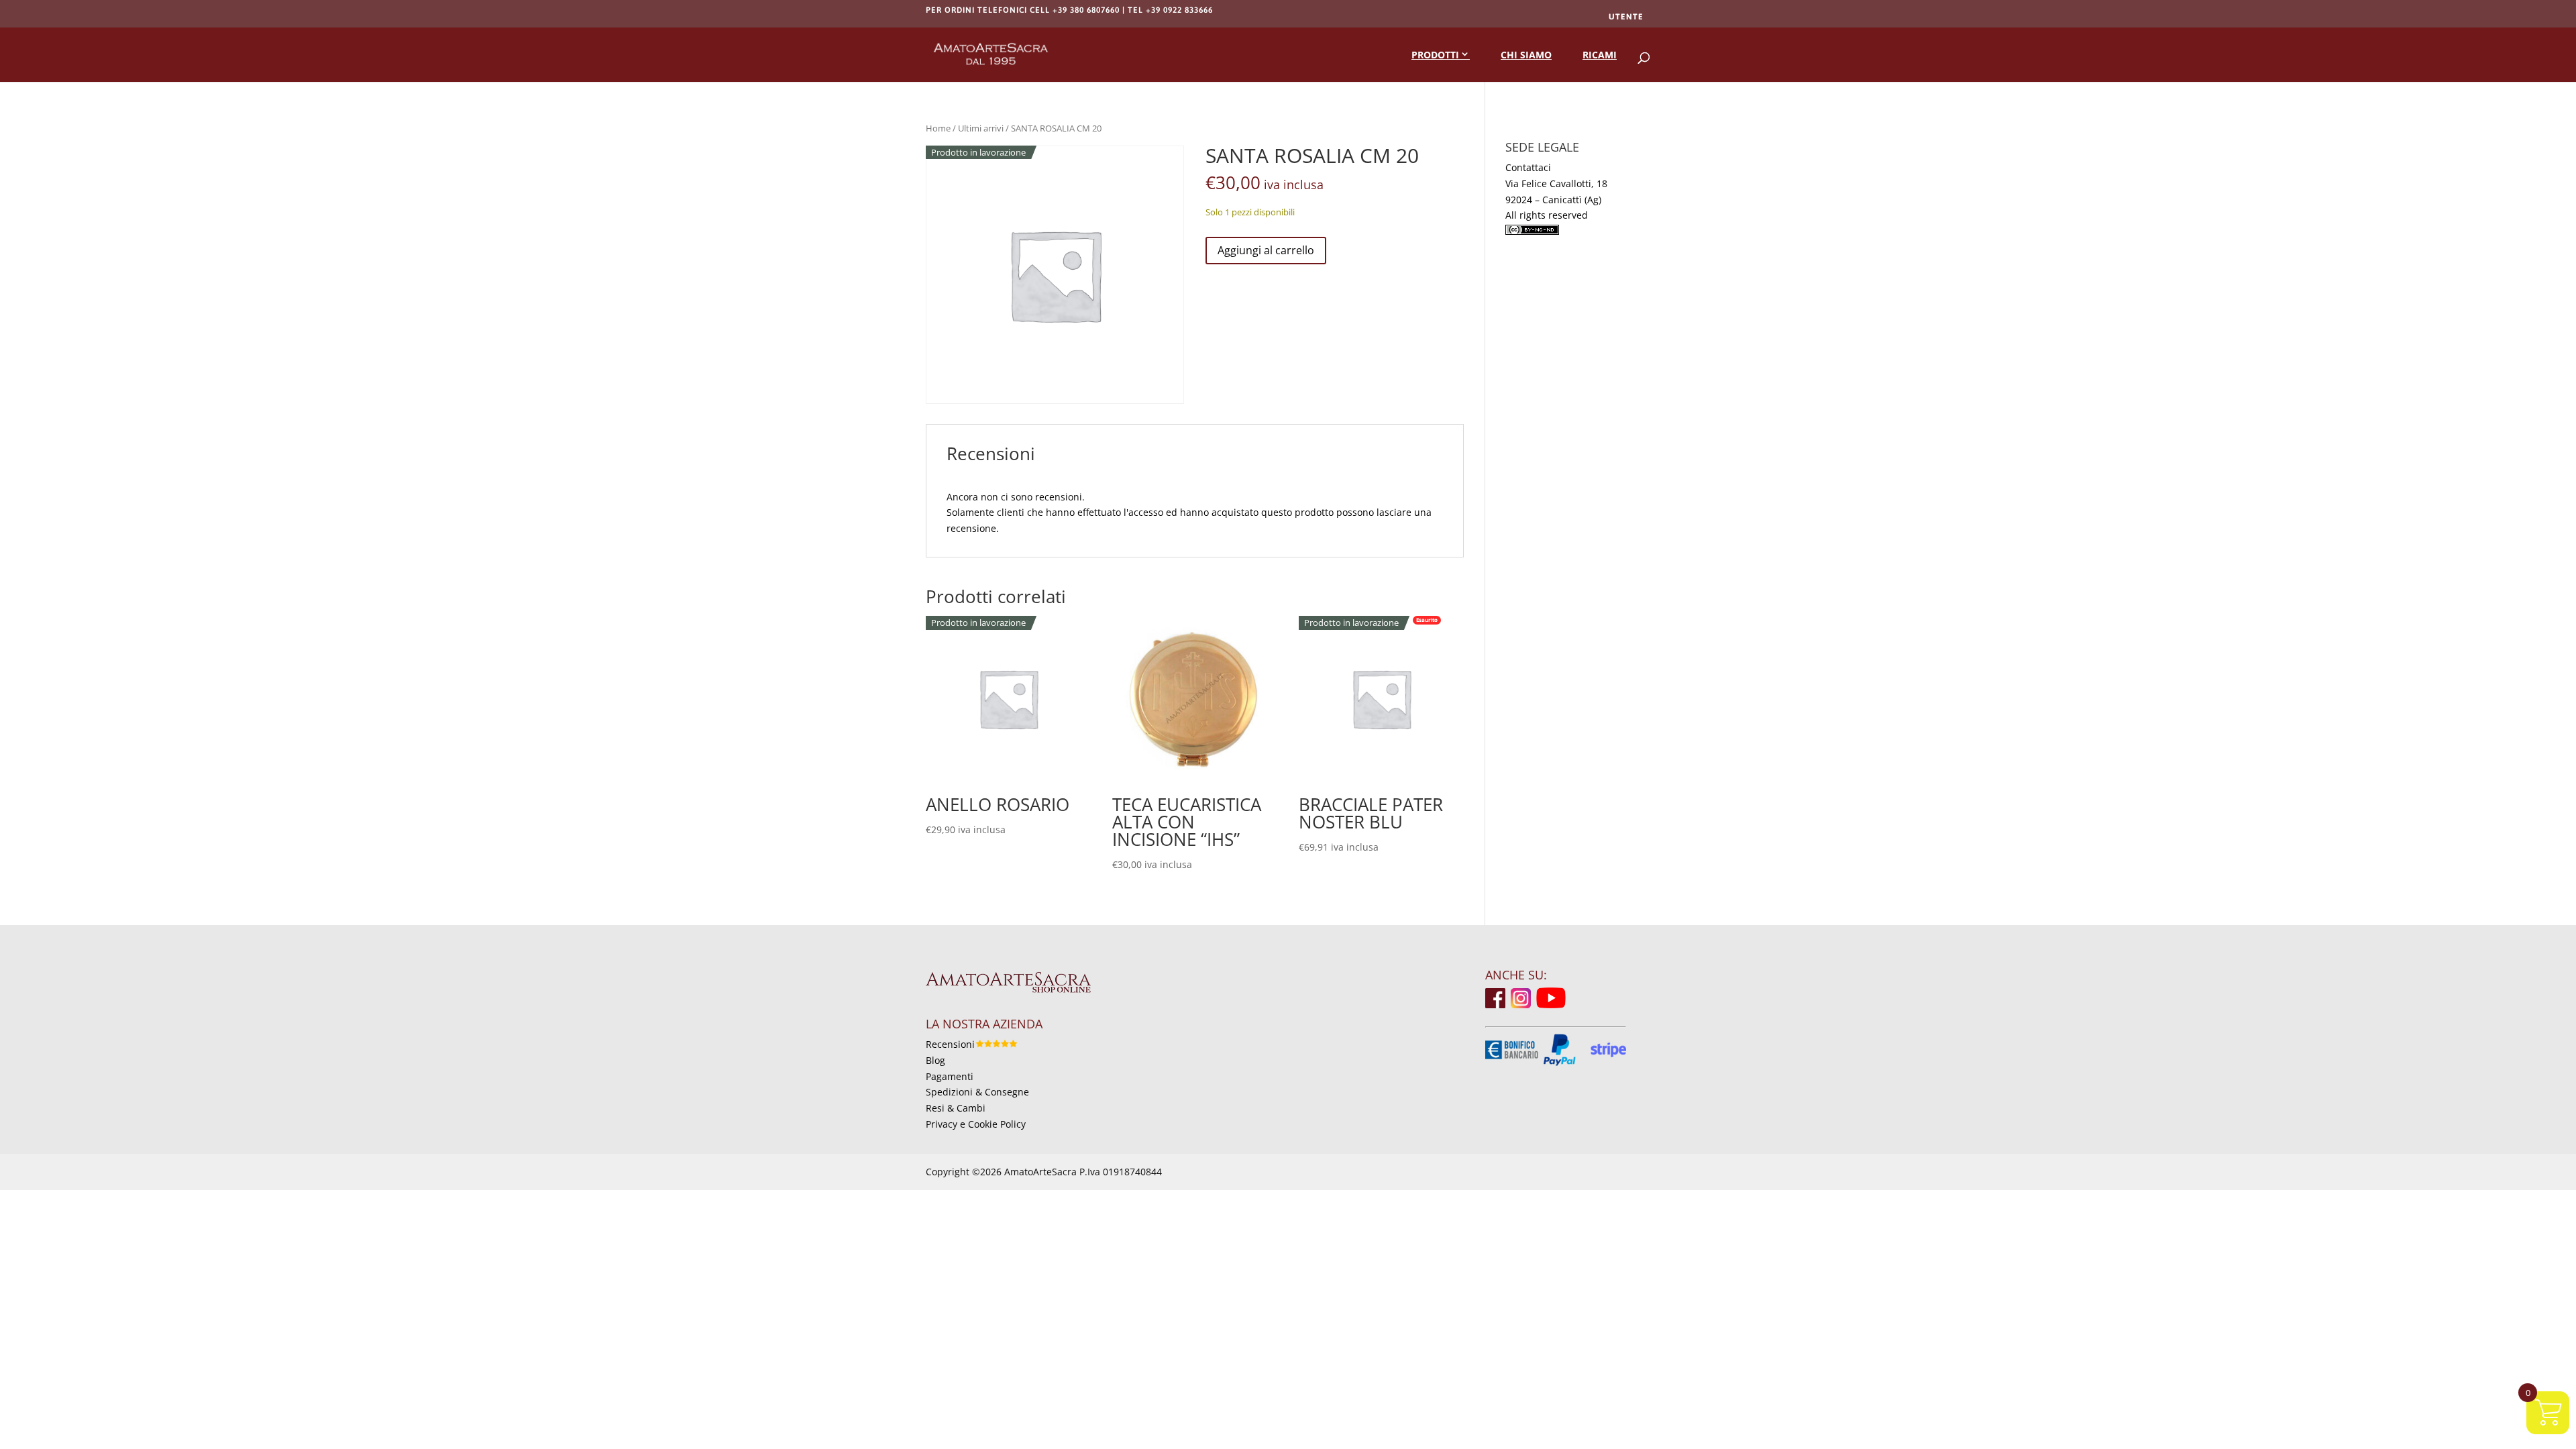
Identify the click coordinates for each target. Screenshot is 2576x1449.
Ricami (1600, 55)
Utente (1626, 17)
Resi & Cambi (956, 1108)
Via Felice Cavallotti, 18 (1556, 183)
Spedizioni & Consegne (977, 1092)
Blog (935, 1060)
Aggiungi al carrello (1266, 250)
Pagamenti (950, 1076)
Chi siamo (1526, 55)
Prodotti (1435, 55)
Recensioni (950, 1044)
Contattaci (1528, 167)
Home (938, 128)
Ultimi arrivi (981, 128)
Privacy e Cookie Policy (976, 1124)
